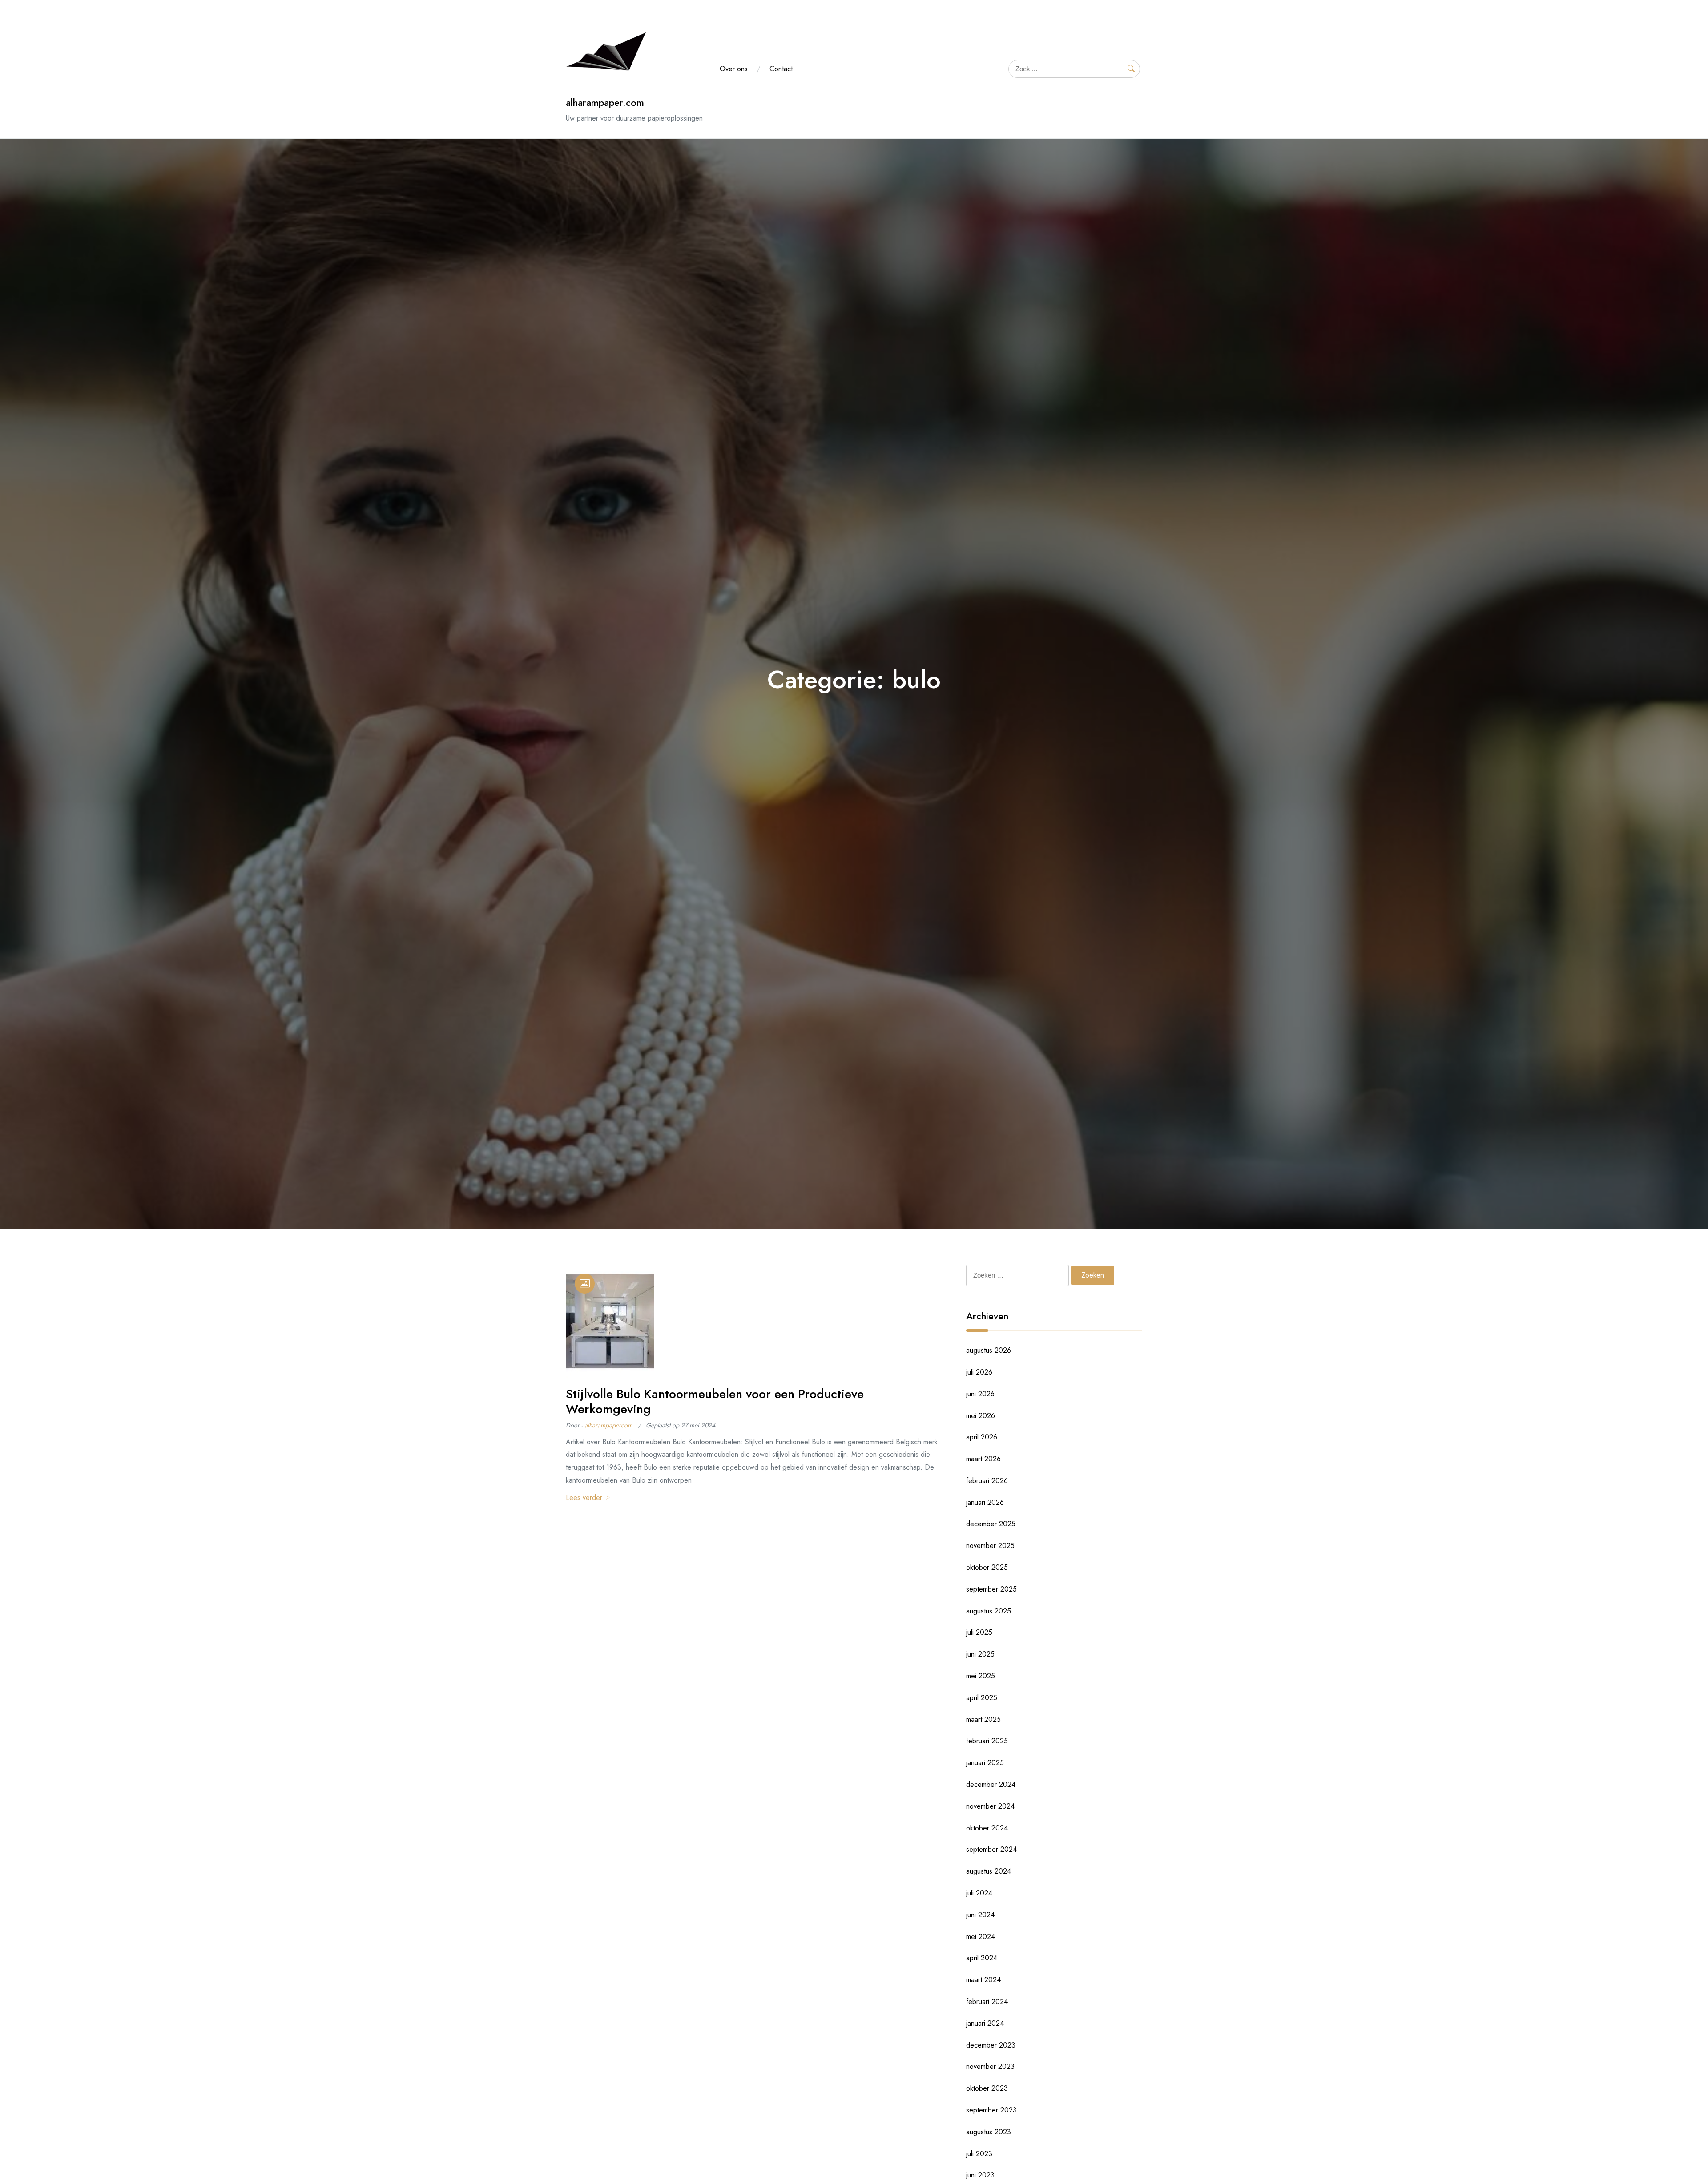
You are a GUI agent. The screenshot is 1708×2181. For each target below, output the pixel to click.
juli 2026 (979, 1372)
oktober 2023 (987, 2088)
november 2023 (990, 2066)
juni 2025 (980, 1654)
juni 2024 (980, 1915)
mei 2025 (981, 1676)
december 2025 (991, 1524)
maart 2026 (983, 1459)
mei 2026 (981, 1416)
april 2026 (982, 1437)
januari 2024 (985, 2023)
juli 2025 (979, 1632)
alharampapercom (608, 1425)
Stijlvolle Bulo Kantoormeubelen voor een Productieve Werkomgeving (715, 1401)
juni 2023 (980, 2175)
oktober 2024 (987, 1828)
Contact (781, 69)
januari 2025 (985, 1763)
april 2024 (982, 1958)
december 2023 (991, 2045)
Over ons (734, 69)
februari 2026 (987, 1481)
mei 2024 (981, 1937)
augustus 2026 (989, 1350)
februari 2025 (987, 1741)
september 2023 (991, 2110)
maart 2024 (983, 1980)
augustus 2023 (989, 2132)
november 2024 (990, 1806)
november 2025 (990, 1546)
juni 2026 (980, 1394)
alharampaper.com (605, 103)
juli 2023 (979, 2154)
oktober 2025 (987, 1567)
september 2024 (991, 1849)
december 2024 (991, 1784)
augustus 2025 (989, 1611)
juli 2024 (979, 1893)
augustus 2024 (989, 1871)
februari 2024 (987, 2002)
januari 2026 (985, 1502)
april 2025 (982, 1698)
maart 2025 (983, 1719)
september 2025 (991, 1589)
